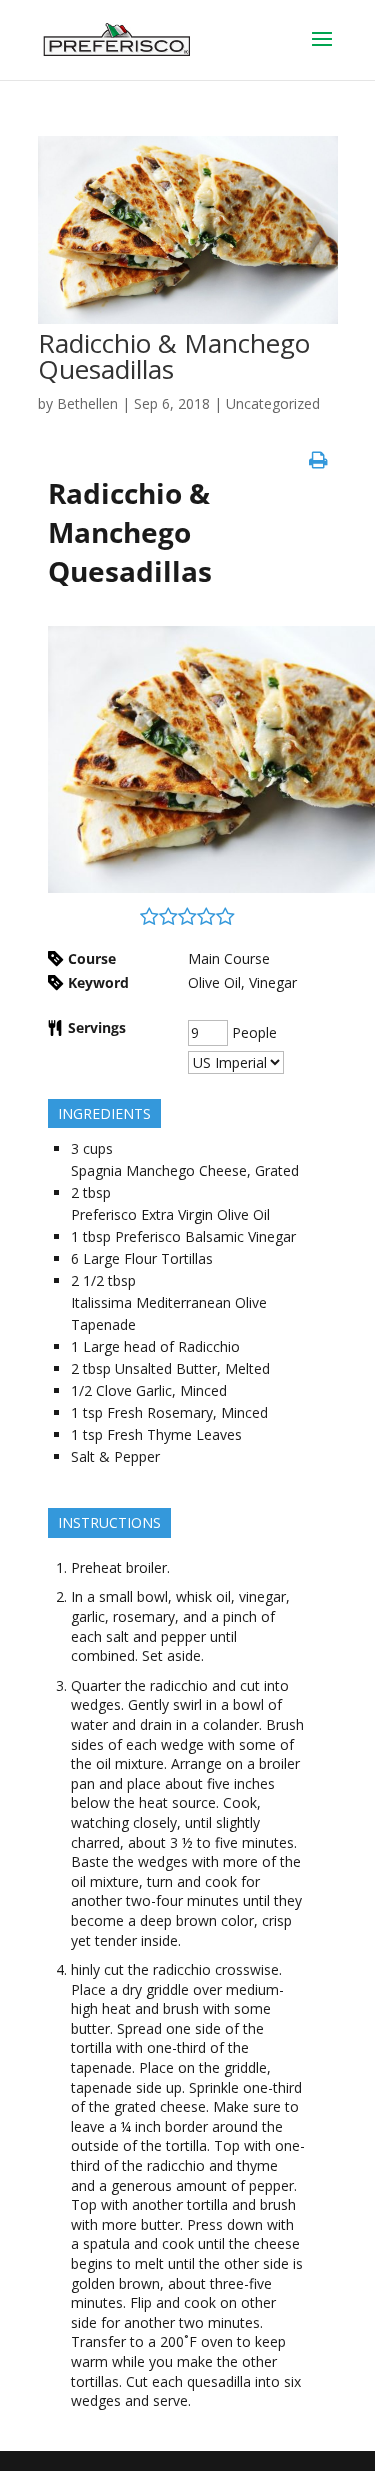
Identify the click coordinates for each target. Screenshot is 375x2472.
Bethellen (87, 403)
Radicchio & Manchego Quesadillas (174, 356)
